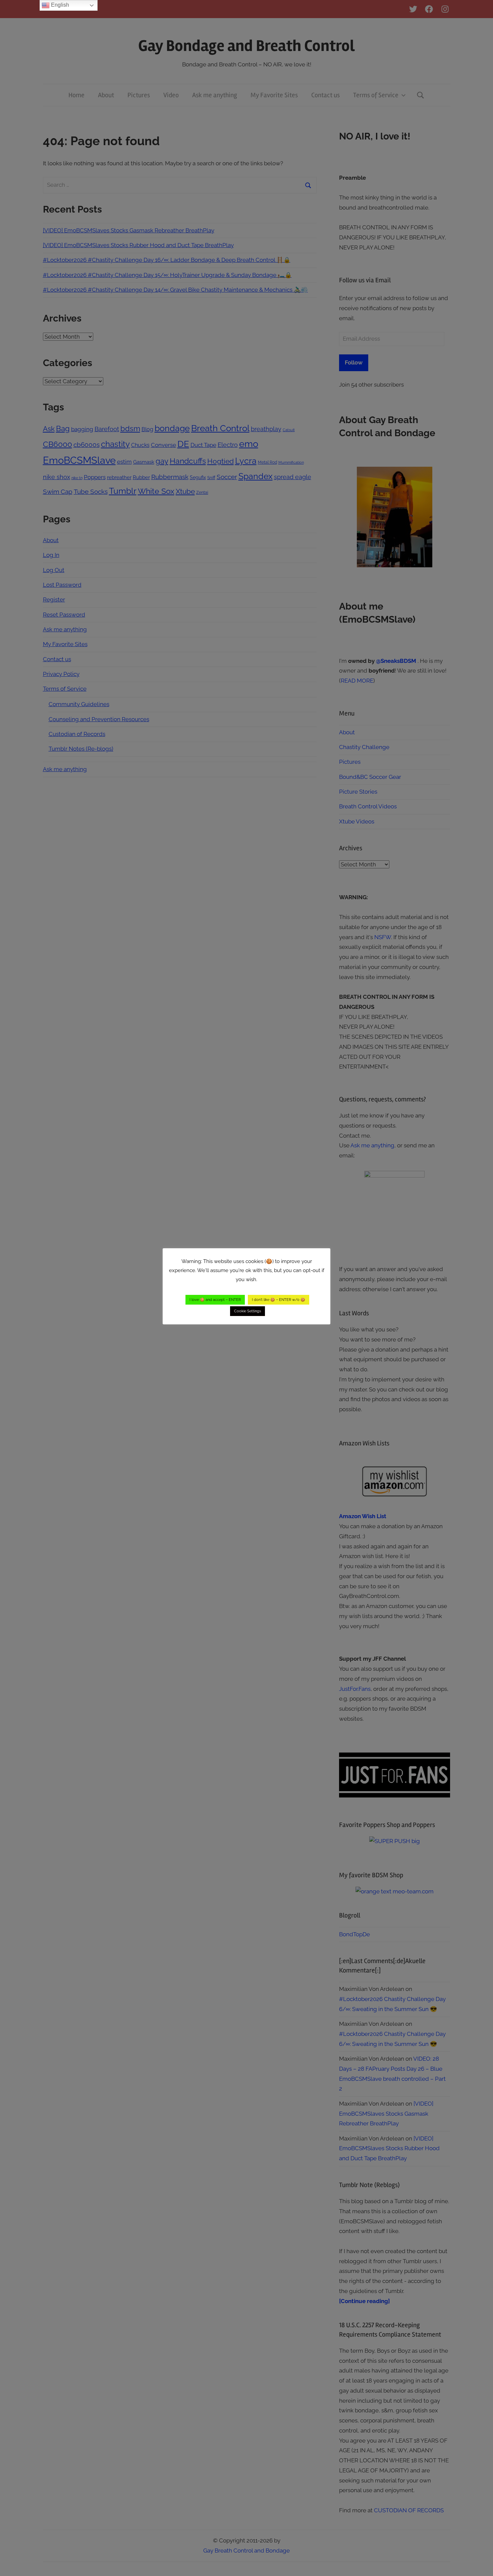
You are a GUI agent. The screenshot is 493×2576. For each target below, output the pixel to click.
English (59, 5)
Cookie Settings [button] (248, 1311)
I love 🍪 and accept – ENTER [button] (215, 1300)
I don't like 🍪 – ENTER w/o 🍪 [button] (279, 1300)
